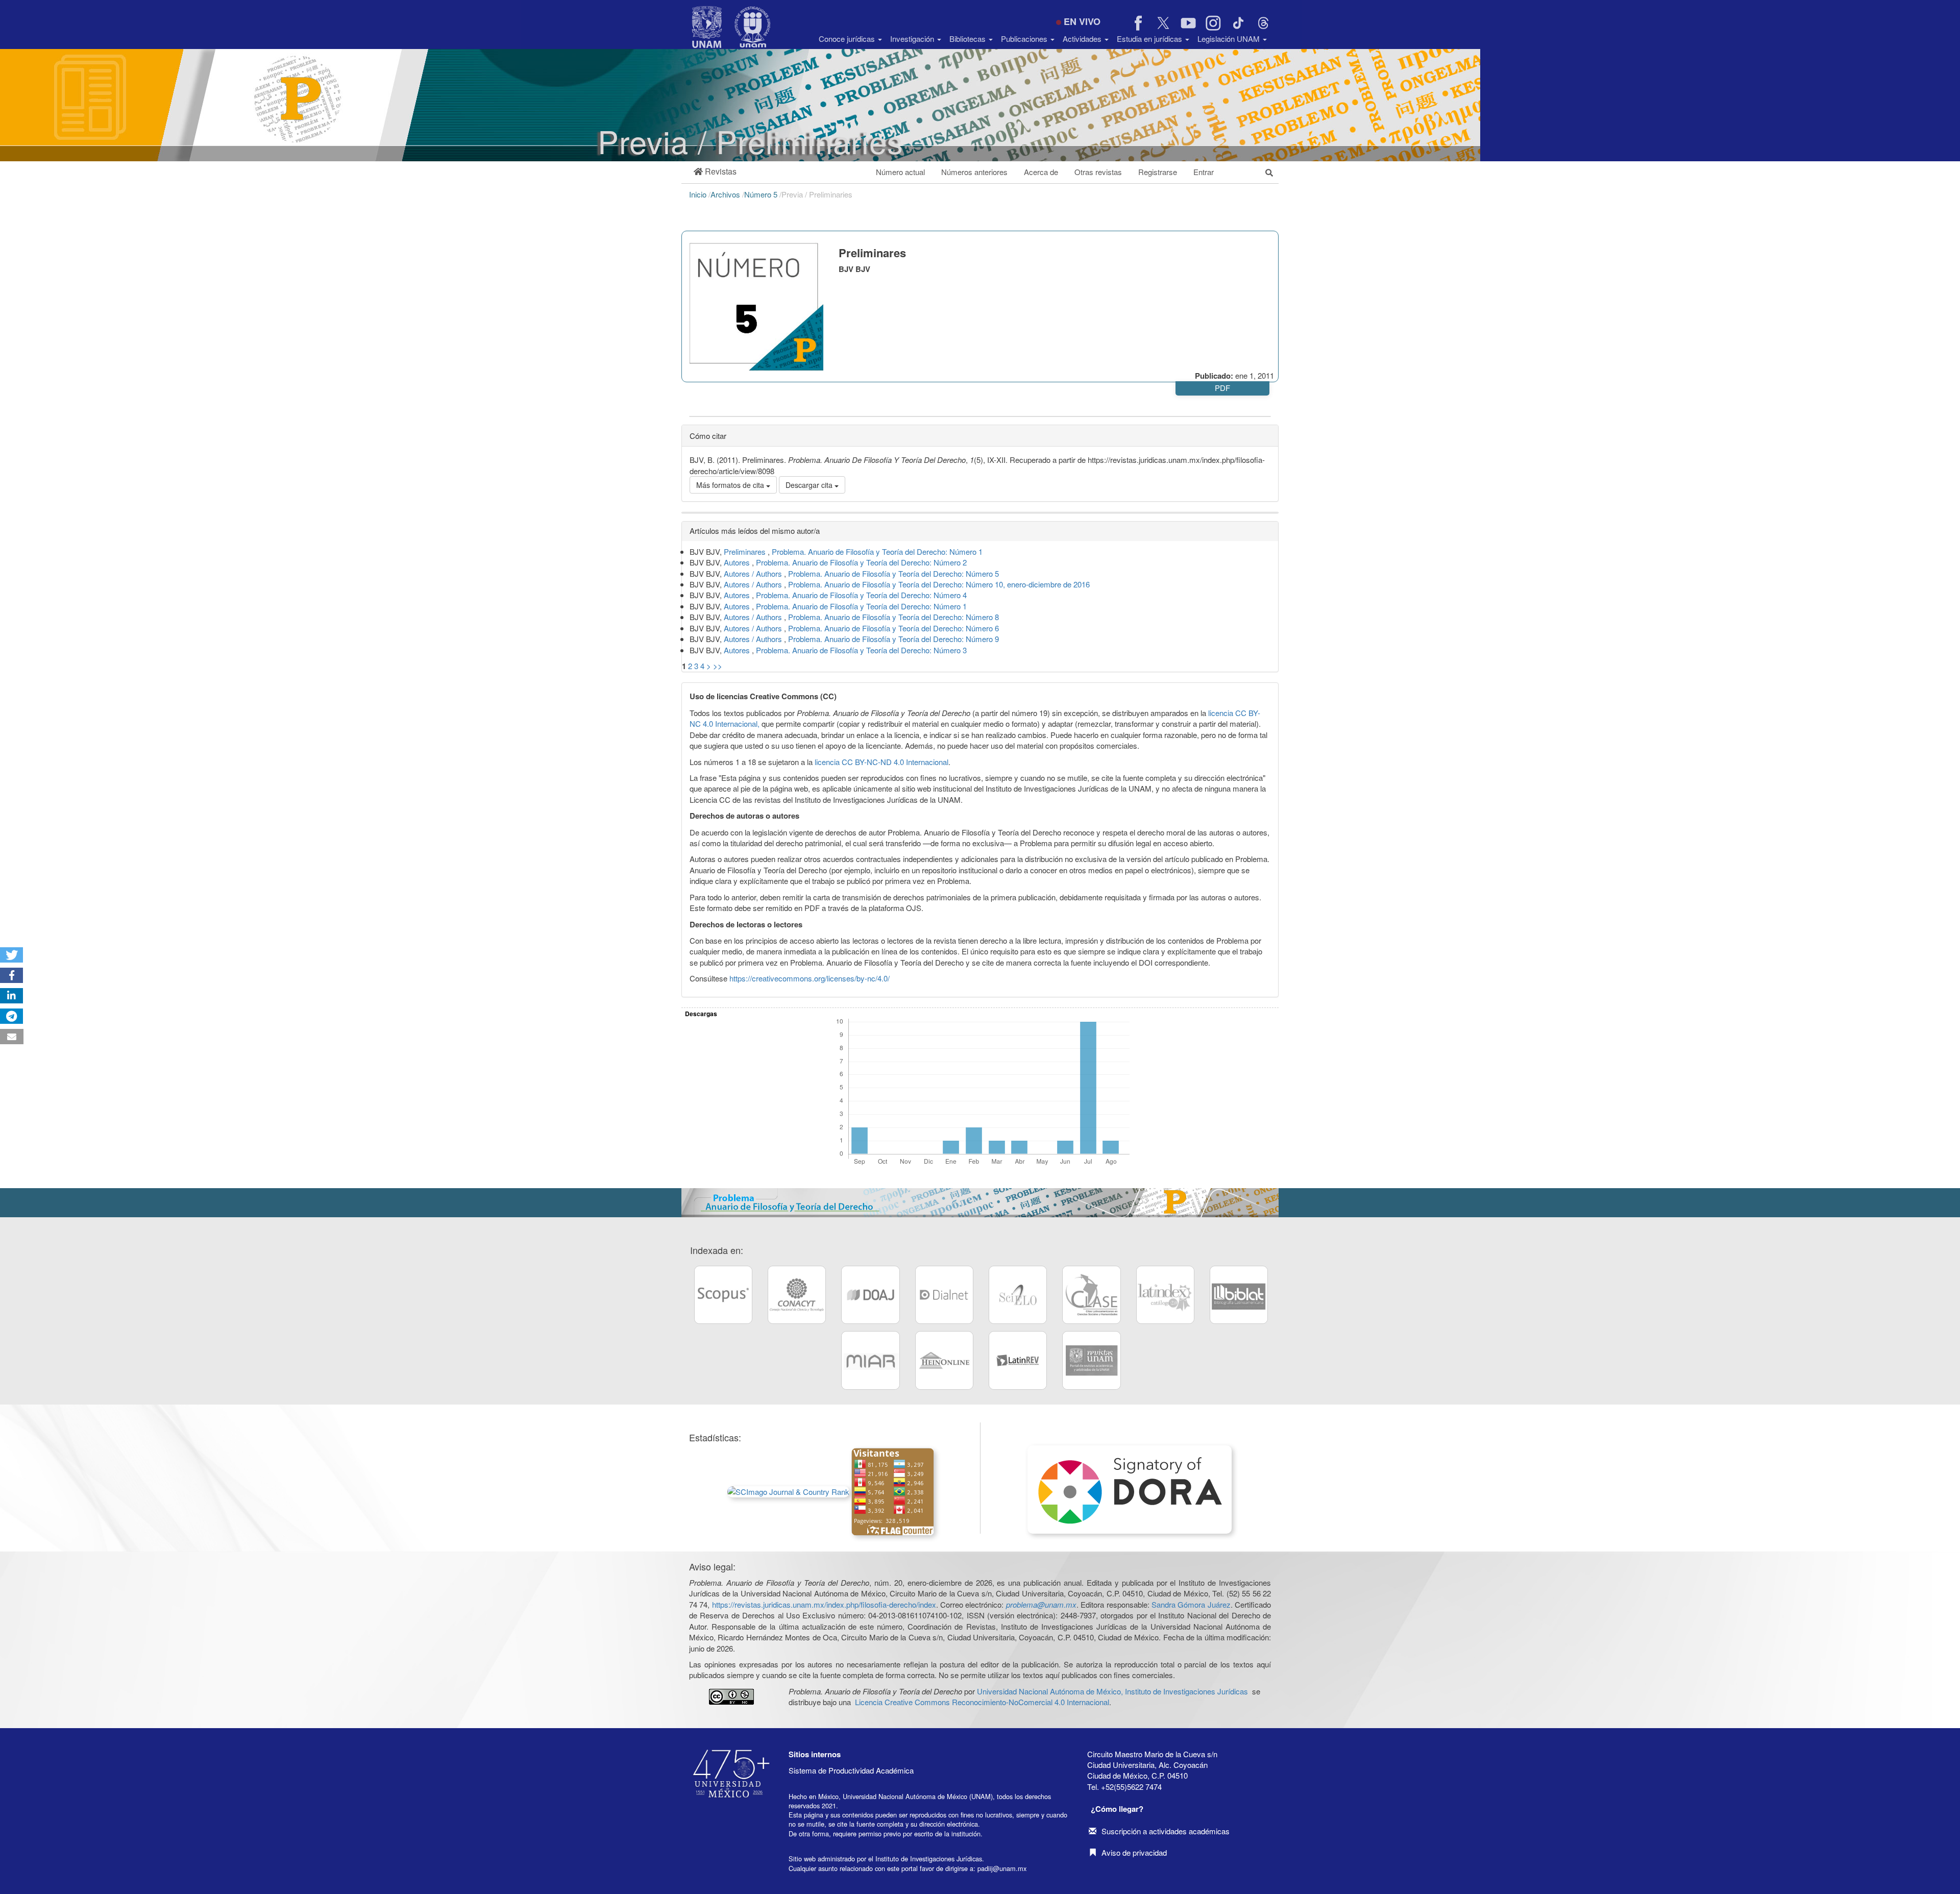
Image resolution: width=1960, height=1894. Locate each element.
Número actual (900, 172)
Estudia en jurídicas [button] (1150, 39)
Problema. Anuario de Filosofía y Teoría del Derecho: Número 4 (861, 595)
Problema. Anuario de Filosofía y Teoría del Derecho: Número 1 (877, 551)
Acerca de (1041, 172)
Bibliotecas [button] (969, 39)
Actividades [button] (1083, 39)
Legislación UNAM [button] (1230, 39)
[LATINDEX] (1165, 1295)
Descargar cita (810, 485)
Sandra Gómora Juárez (1191, 1604)
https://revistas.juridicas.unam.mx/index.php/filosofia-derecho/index (824, 1604)
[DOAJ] (870, 1295)
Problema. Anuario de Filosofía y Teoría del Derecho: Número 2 (861, 562)
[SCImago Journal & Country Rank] (788, 1491)
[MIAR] (870, 1360)
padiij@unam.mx (1002, 1868)
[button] (715, 172)
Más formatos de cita (731, 485)
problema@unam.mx (1041, 1604)
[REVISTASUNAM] (1091, 1360)
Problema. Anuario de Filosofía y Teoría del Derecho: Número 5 (893, 573)
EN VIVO (1082, 21)
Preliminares (746, 551)
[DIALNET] (944, 1295)
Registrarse (1158, 172)
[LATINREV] (1018, 1360)
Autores (738, 562)
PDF (1222, 388)
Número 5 (762, 194)
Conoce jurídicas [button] (848, 39)
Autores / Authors (754, 573)
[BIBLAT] (1239, 1295)
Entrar (1204, 172)
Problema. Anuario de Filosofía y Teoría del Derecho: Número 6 (893, 628)
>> (718, 666)
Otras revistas (1098, 172)
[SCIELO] (1018, 1295)
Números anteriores (974, 172)
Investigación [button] (913, 39)
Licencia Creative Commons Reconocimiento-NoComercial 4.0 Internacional (982, 1702)
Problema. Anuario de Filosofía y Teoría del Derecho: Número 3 (861, 650)
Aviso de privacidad (1134, 1852)
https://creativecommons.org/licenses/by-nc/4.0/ (810, 978)
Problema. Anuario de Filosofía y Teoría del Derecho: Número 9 (893, 639)
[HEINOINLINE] (944, 1360)
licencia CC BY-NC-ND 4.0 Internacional (881, 762)
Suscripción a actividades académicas (1166, 1831)
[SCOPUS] (723, 1295)
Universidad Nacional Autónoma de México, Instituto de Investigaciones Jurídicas (1112, 1691)
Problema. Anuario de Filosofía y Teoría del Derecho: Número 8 (893, 617)
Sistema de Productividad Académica (851, 1770)
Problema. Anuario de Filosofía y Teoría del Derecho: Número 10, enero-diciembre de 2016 (939, 584)
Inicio (699, 194)
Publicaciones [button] (1025, 39)
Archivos (726, 194)
